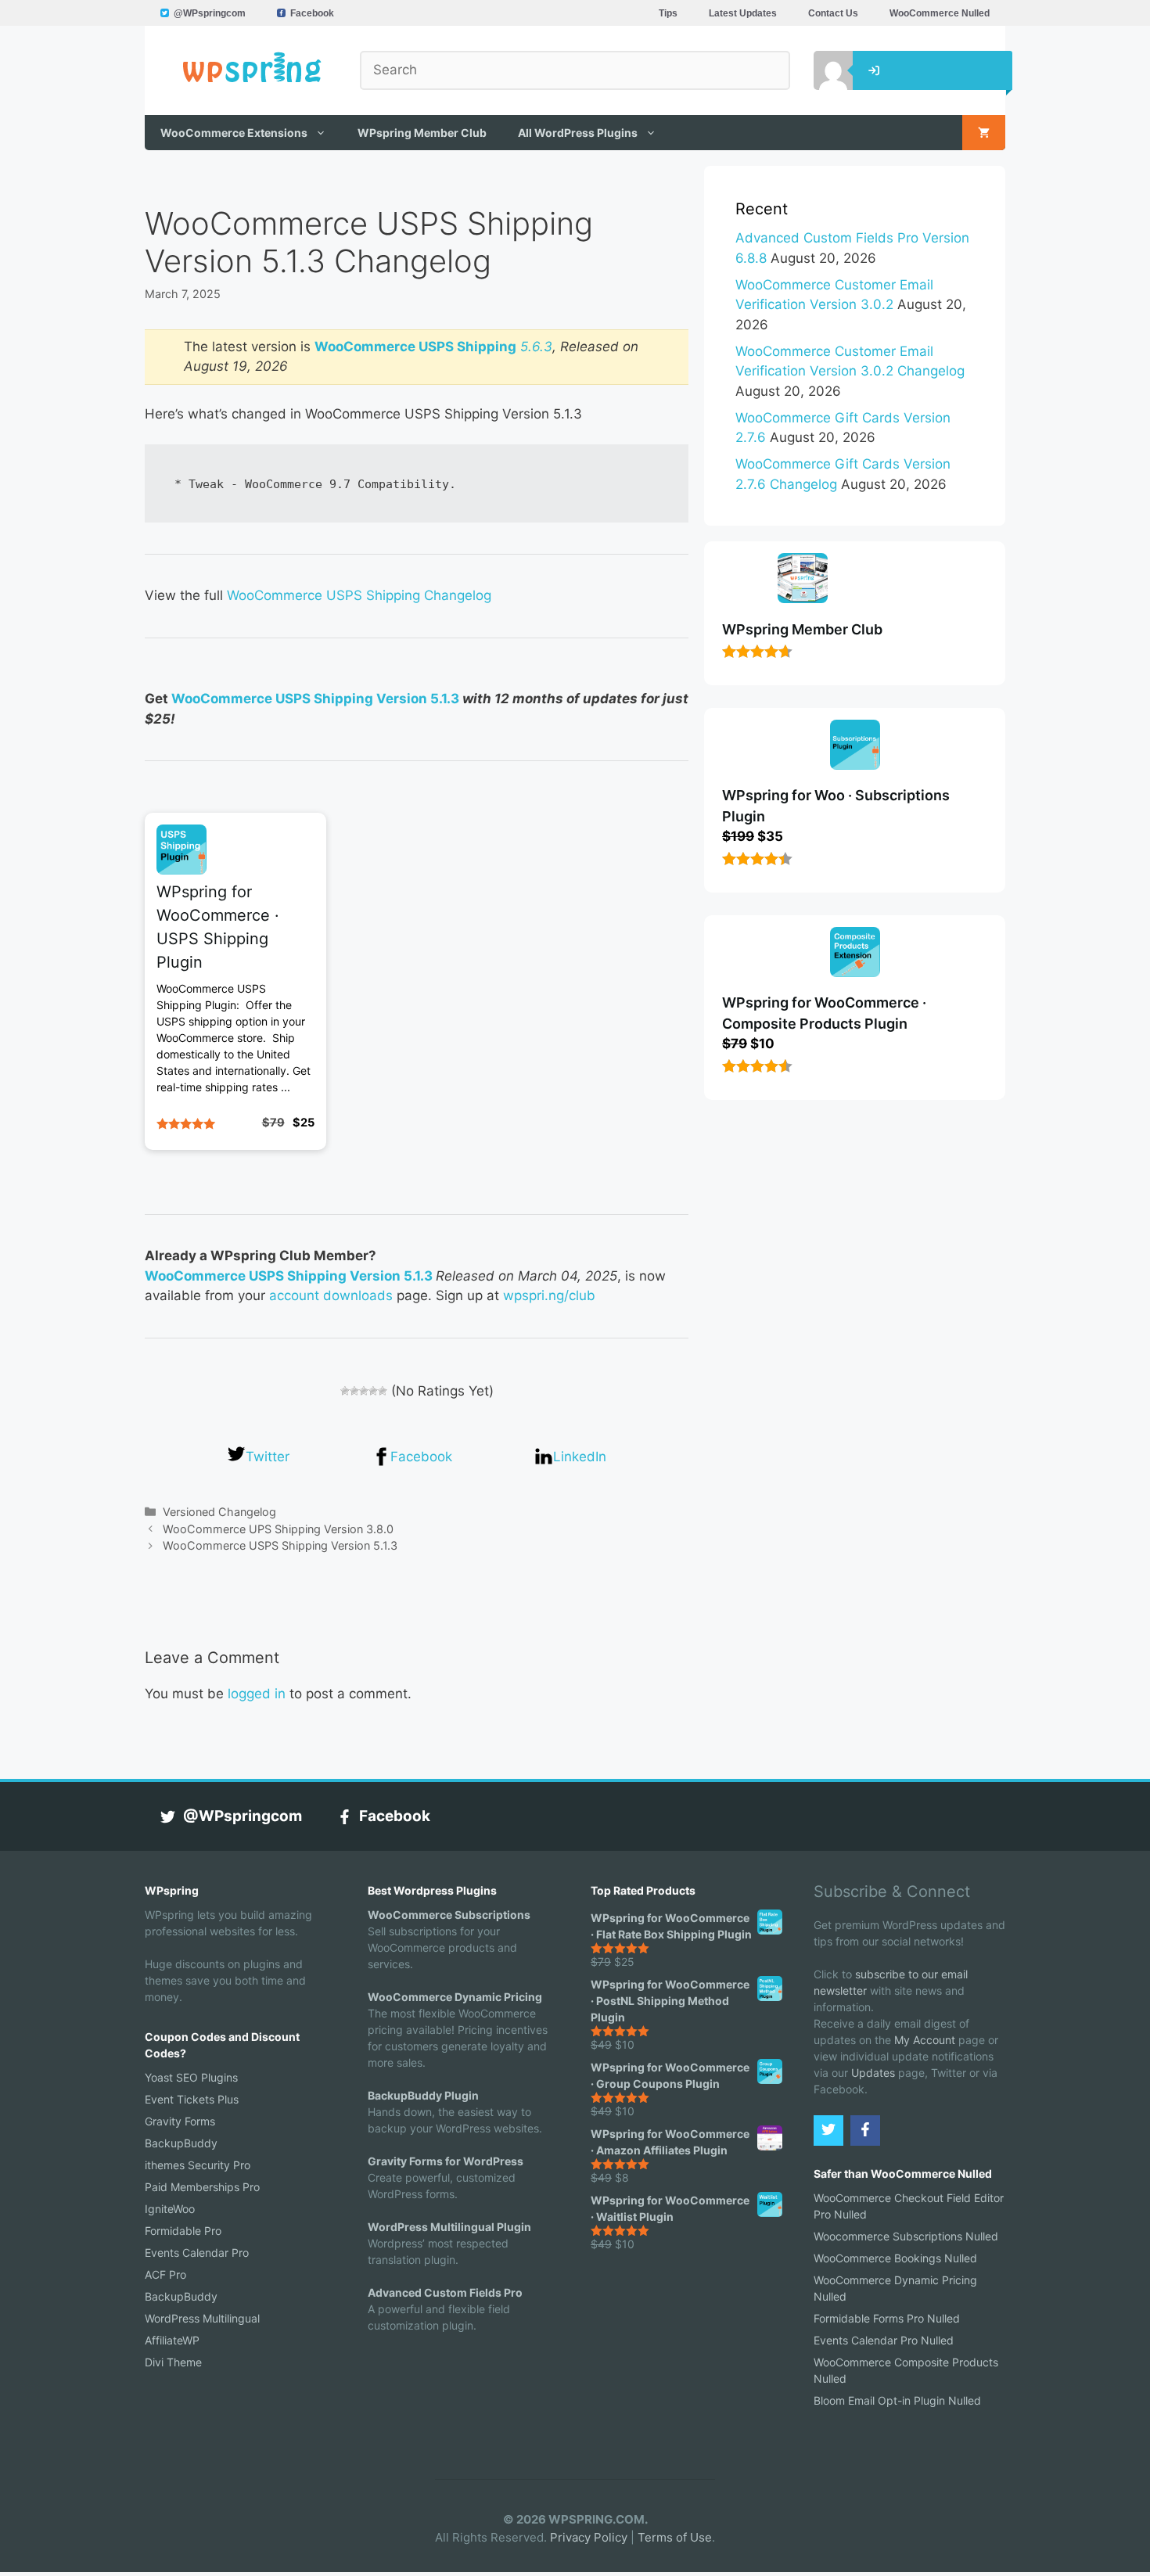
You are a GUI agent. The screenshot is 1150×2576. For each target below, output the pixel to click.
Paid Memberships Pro (202, 2187)
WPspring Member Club (422, 133)
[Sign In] (821, 70)
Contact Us (833, 13)
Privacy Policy (589, 2537)
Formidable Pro (183, 2231)
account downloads (331, 1295)
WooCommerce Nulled (940, 13)
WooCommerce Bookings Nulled (895, 2258)
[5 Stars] (383, 1391)
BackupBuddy (181, 2143)
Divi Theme (173, 2362)
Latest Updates (743, 13)
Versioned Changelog (219, 1512)
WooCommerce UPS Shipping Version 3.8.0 (278, 1529)
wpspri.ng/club (549, 1295)
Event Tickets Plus (192, 2099)
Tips (668, 13)
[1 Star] (345, 1391)
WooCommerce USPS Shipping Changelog (359, 595)
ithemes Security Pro (198, 2165)
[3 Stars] (364, 1391)
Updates (873, 2073)
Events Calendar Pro (197, 2253)
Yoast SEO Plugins (191, 2077)
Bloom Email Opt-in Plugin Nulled (897, 2400)
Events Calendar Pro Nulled (884, 2340)
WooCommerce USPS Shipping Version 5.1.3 (315, 699)
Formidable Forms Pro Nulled (887, 2318)
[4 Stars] (373, 1391)
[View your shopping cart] (984, 133)
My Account (925, 2040)
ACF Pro (165, 2274)
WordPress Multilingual (202, 2318)
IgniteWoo (170, 2209)
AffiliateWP (172, 2340)
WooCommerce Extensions (234, 133)
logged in (257, 1694)
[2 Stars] (354, 1391)
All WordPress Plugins (578, 133)
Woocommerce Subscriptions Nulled (906, 2236)
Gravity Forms (180, 2121)
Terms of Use (675, 2537)
